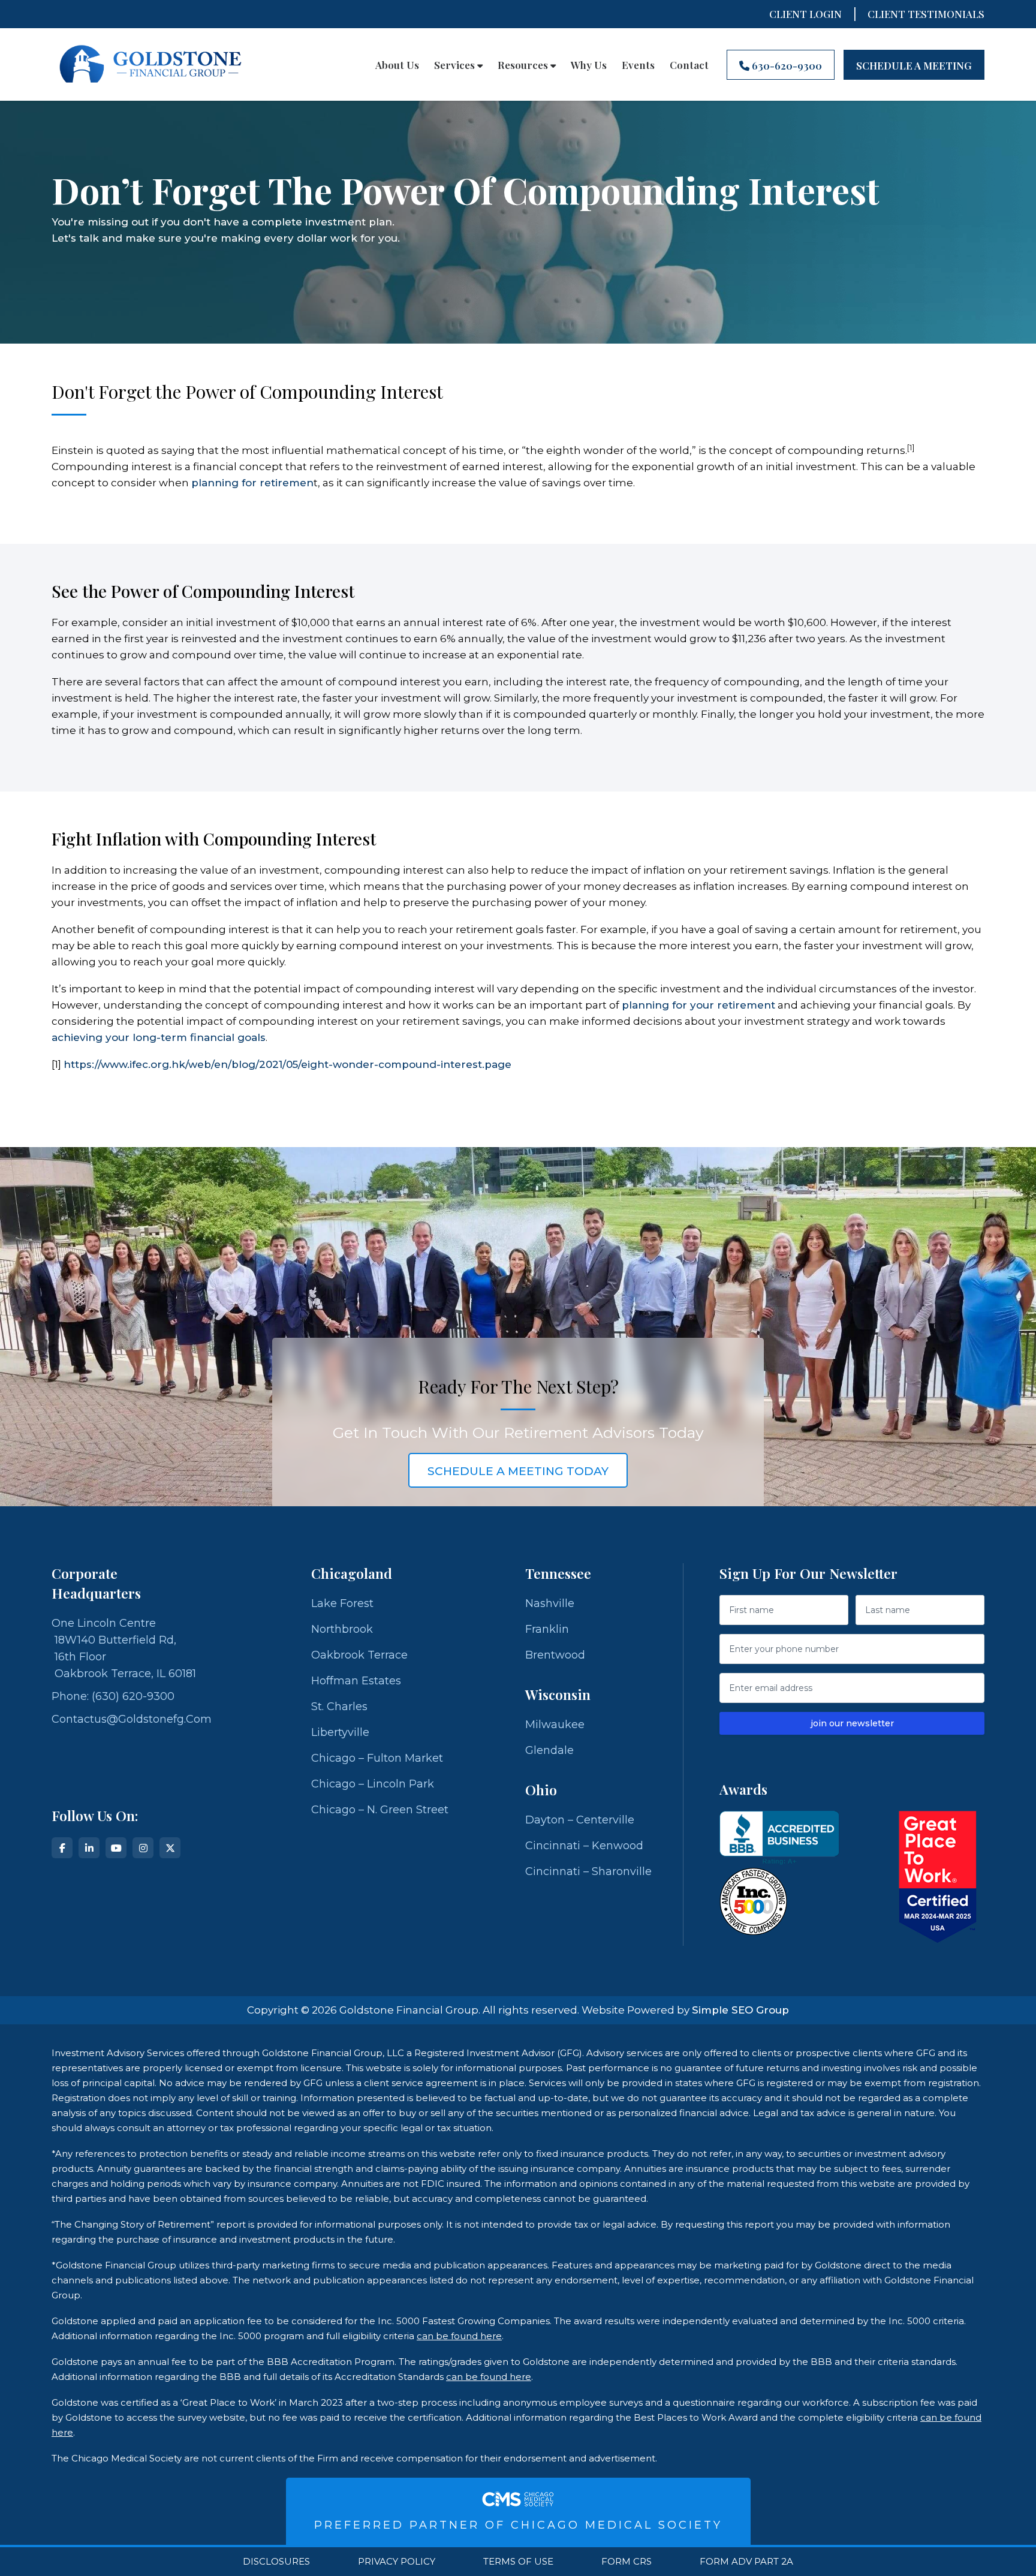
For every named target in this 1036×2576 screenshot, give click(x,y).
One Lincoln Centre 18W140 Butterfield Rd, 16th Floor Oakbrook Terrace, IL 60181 (124, 1648)
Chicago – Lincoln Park (373, 1784)
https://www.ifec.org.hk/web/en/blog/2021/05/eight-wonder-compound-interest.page (287, 1064)
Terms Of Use (518, 2562)
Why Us (589, 65)
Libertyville (340, 1732)
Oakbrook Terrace (359, 1655)
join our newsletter (852, 1723)
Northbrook (342, 1629)
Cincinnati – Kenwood (584, 1846)
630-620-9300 (786, 65)
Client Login (805, 14)
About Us (397, 65)
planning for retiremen (252, 483)
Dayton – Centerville (580, 1820)
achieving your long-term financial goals (159, 1037)
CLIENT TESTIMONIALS (926, 14)
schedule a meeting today (518, 1471)
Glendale (549, 1750)
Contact (689, 65)
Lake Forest (342, 1603)
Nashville (550, 1603)
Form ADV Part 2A (746, 2562)
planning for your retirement (698, 1005)
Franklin (547, 1629)
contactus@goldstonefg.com (132, 1719)
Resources (524, 65)
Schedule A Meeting (914, 65)
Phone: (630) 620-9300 (113, 1696)
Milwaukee (555, 1725)
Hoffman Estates (356, 1681)
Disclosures (276, 2562)
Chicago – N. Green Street (380, 1810)
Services (456, 65)
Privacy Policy (397, 2562)
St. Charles (339, 1707)
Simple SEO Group (740, 2010)
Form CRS (627, 2562)
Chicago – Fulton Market (377, 1758)
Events (638, 65)
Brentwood (555, 1655)
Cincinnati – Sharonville (588, 1871)
